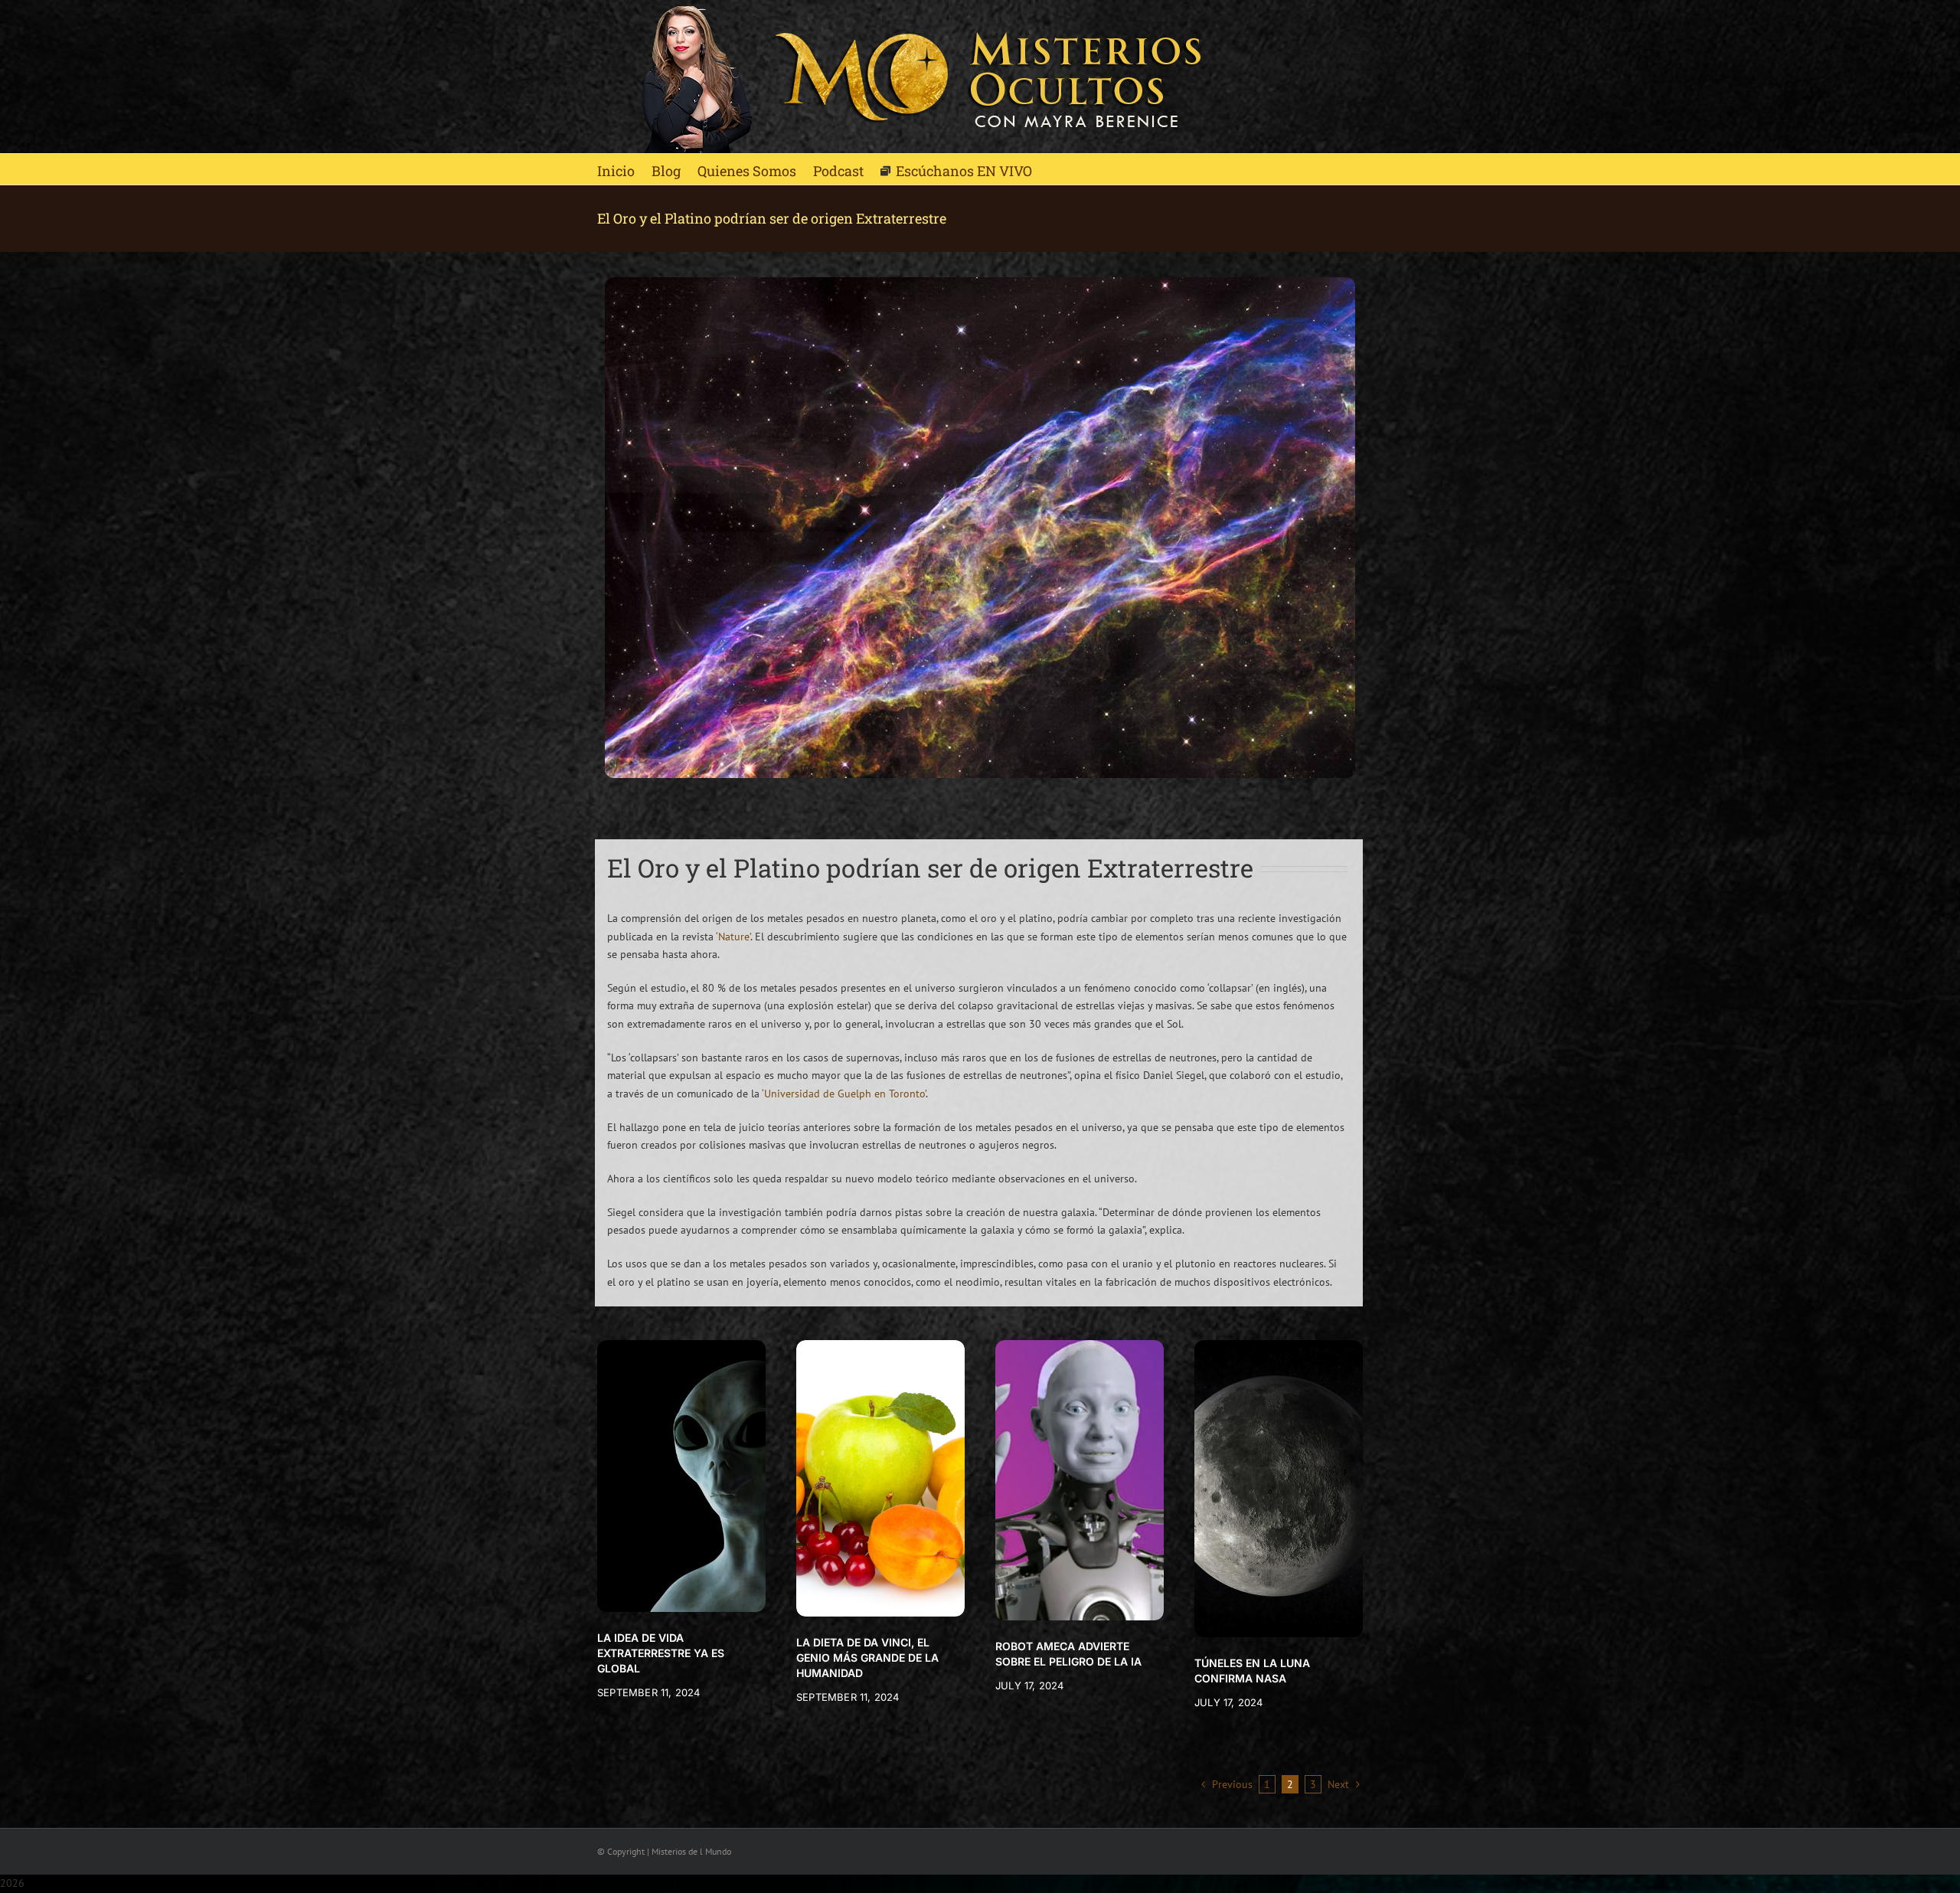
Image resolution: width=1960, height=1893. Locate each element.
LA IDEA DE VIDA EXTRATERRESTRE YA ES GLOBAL (661, 1653)
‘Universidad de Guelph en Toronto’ (844, 1094)
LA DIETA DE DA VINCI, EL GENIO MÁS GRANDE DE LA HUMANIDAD (867, 1658)
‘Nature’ (733, 937)
